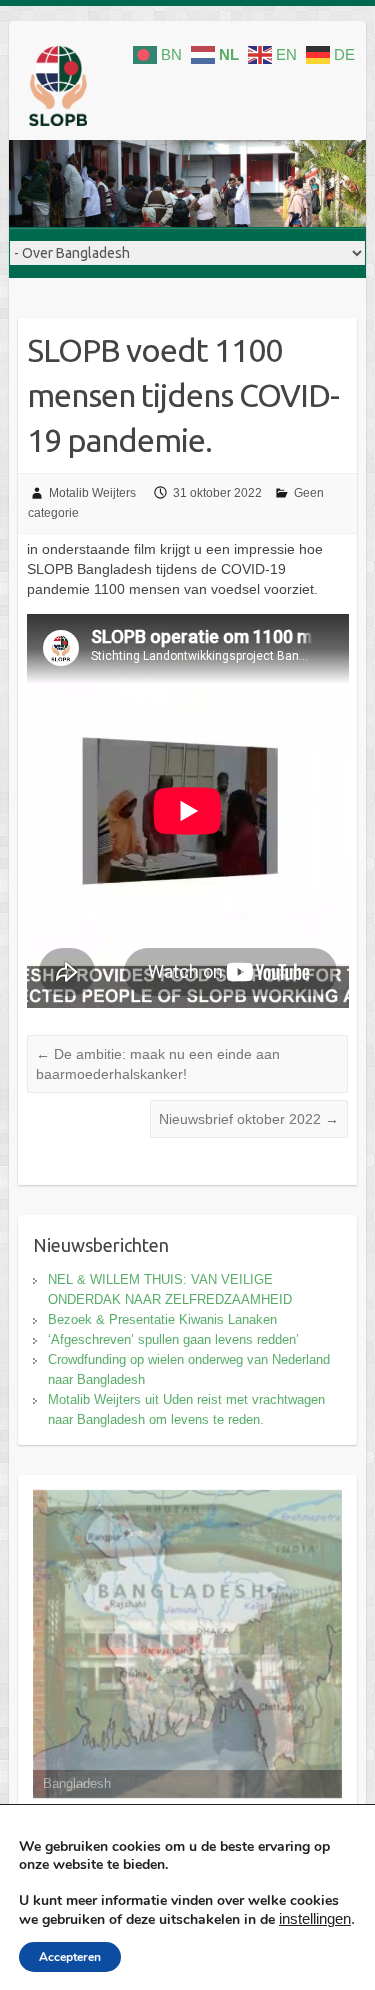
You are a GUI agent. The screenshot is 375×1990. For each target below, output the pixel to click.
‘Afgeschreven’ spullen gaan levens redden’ (173, 1339)
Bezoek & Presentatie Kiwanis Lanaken (162, 1319)
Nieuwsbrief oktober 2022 (249, 1119)
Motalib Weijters (92, 493)
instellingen (315, 1919)
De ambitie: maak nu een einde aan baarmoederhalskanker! (158, 1064)
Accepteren (70, 1957)
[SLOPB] (58, 90)
